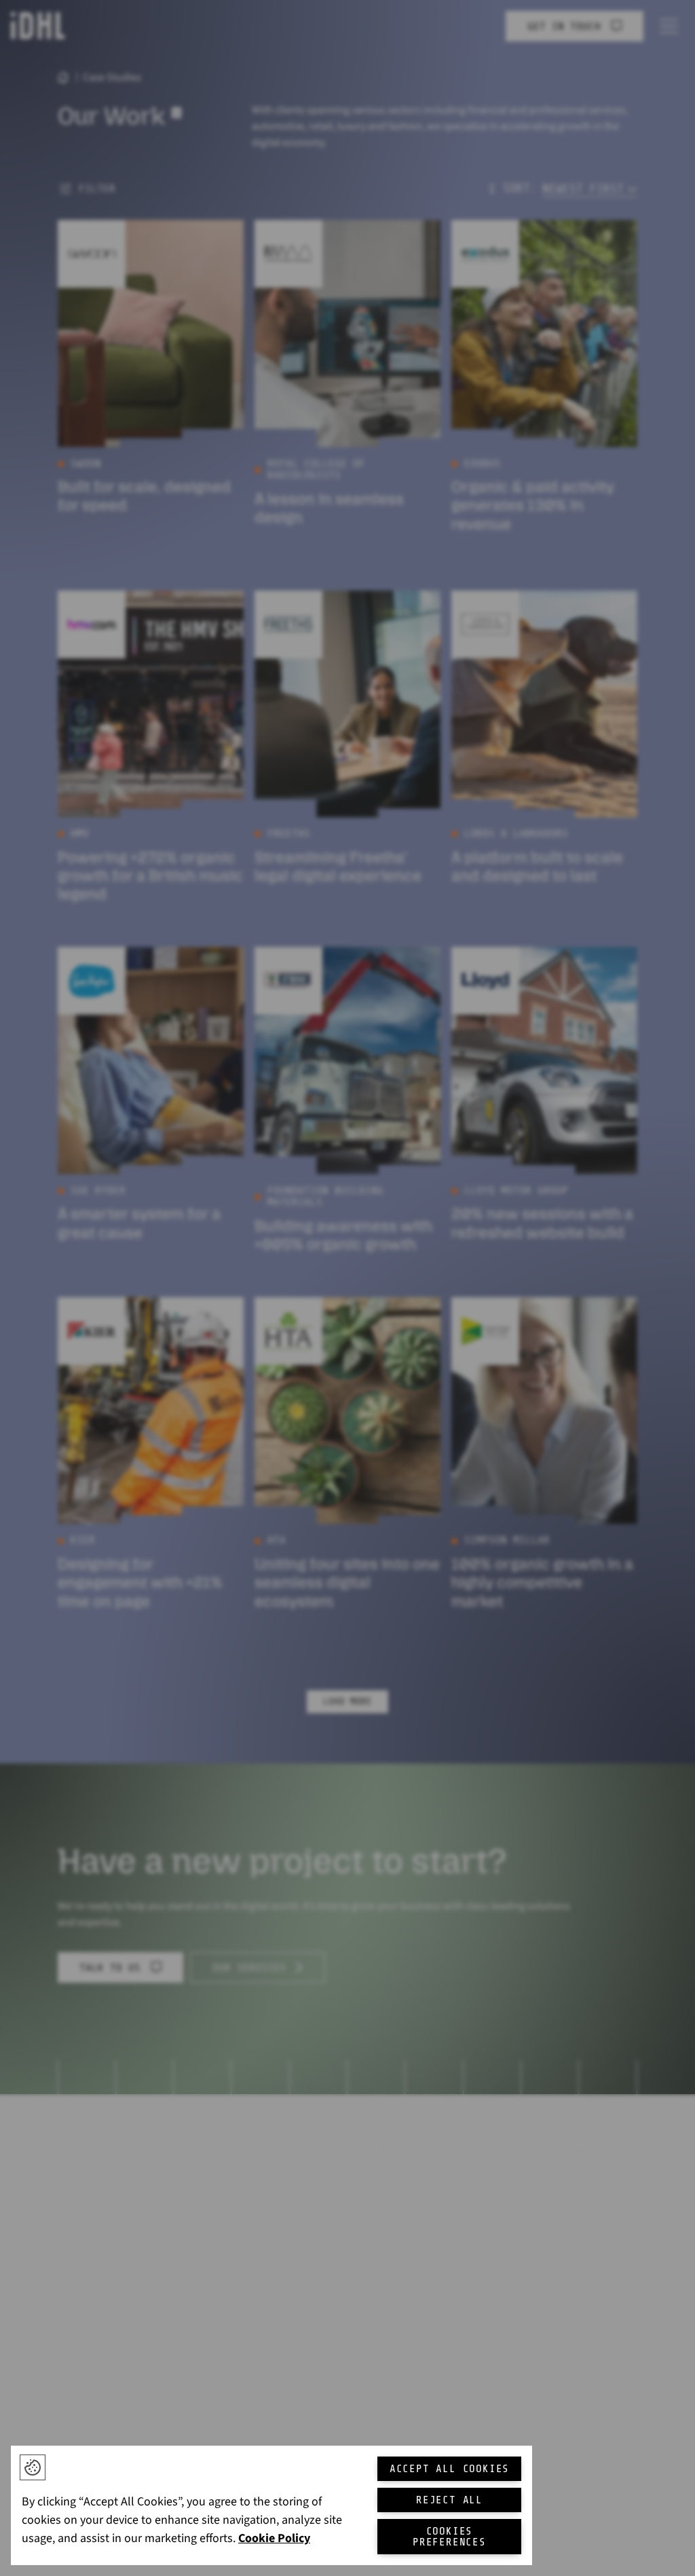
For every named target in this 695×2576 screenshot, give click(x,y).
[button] (33, 2467)
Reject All (449, 2500)
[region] (271, 2505)
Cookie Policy (274, 2538)
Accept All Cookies (449, 2469)
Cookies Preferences (449, 2537)
